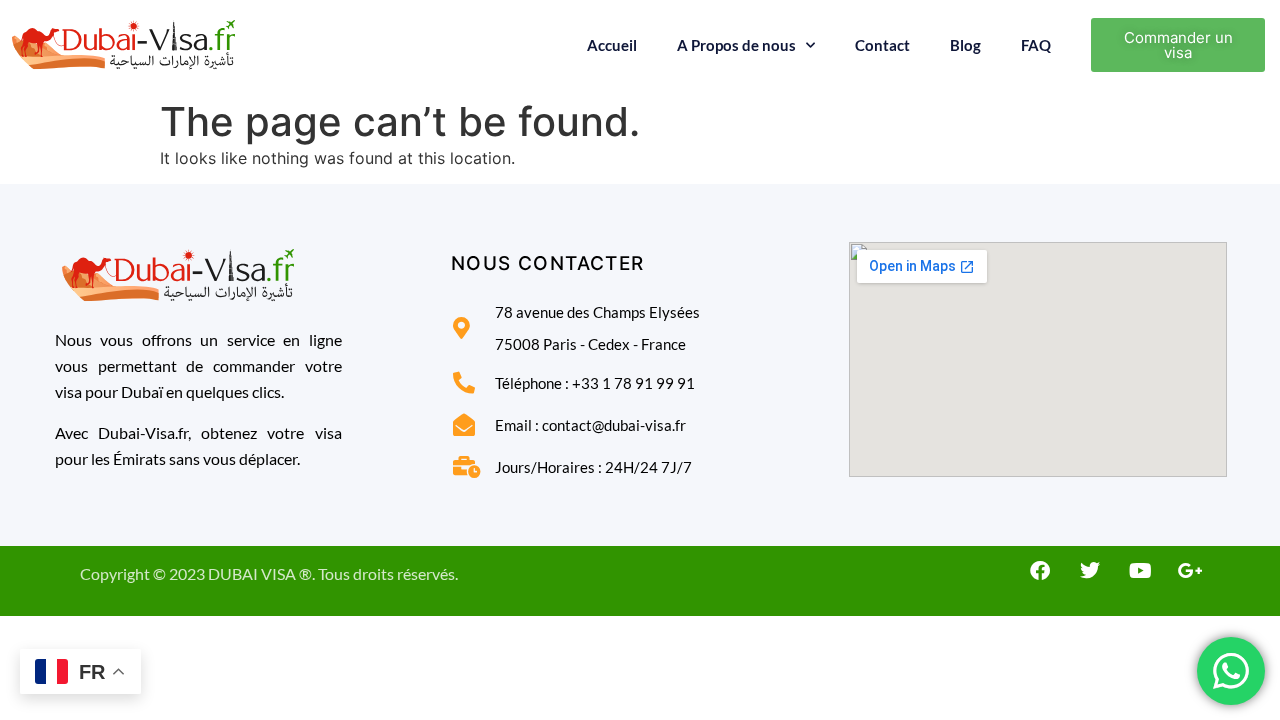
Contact (882, 45)
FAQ (1036, 45)
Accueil (612, 45)
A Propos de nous (736, 45)
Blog (965, 45)
